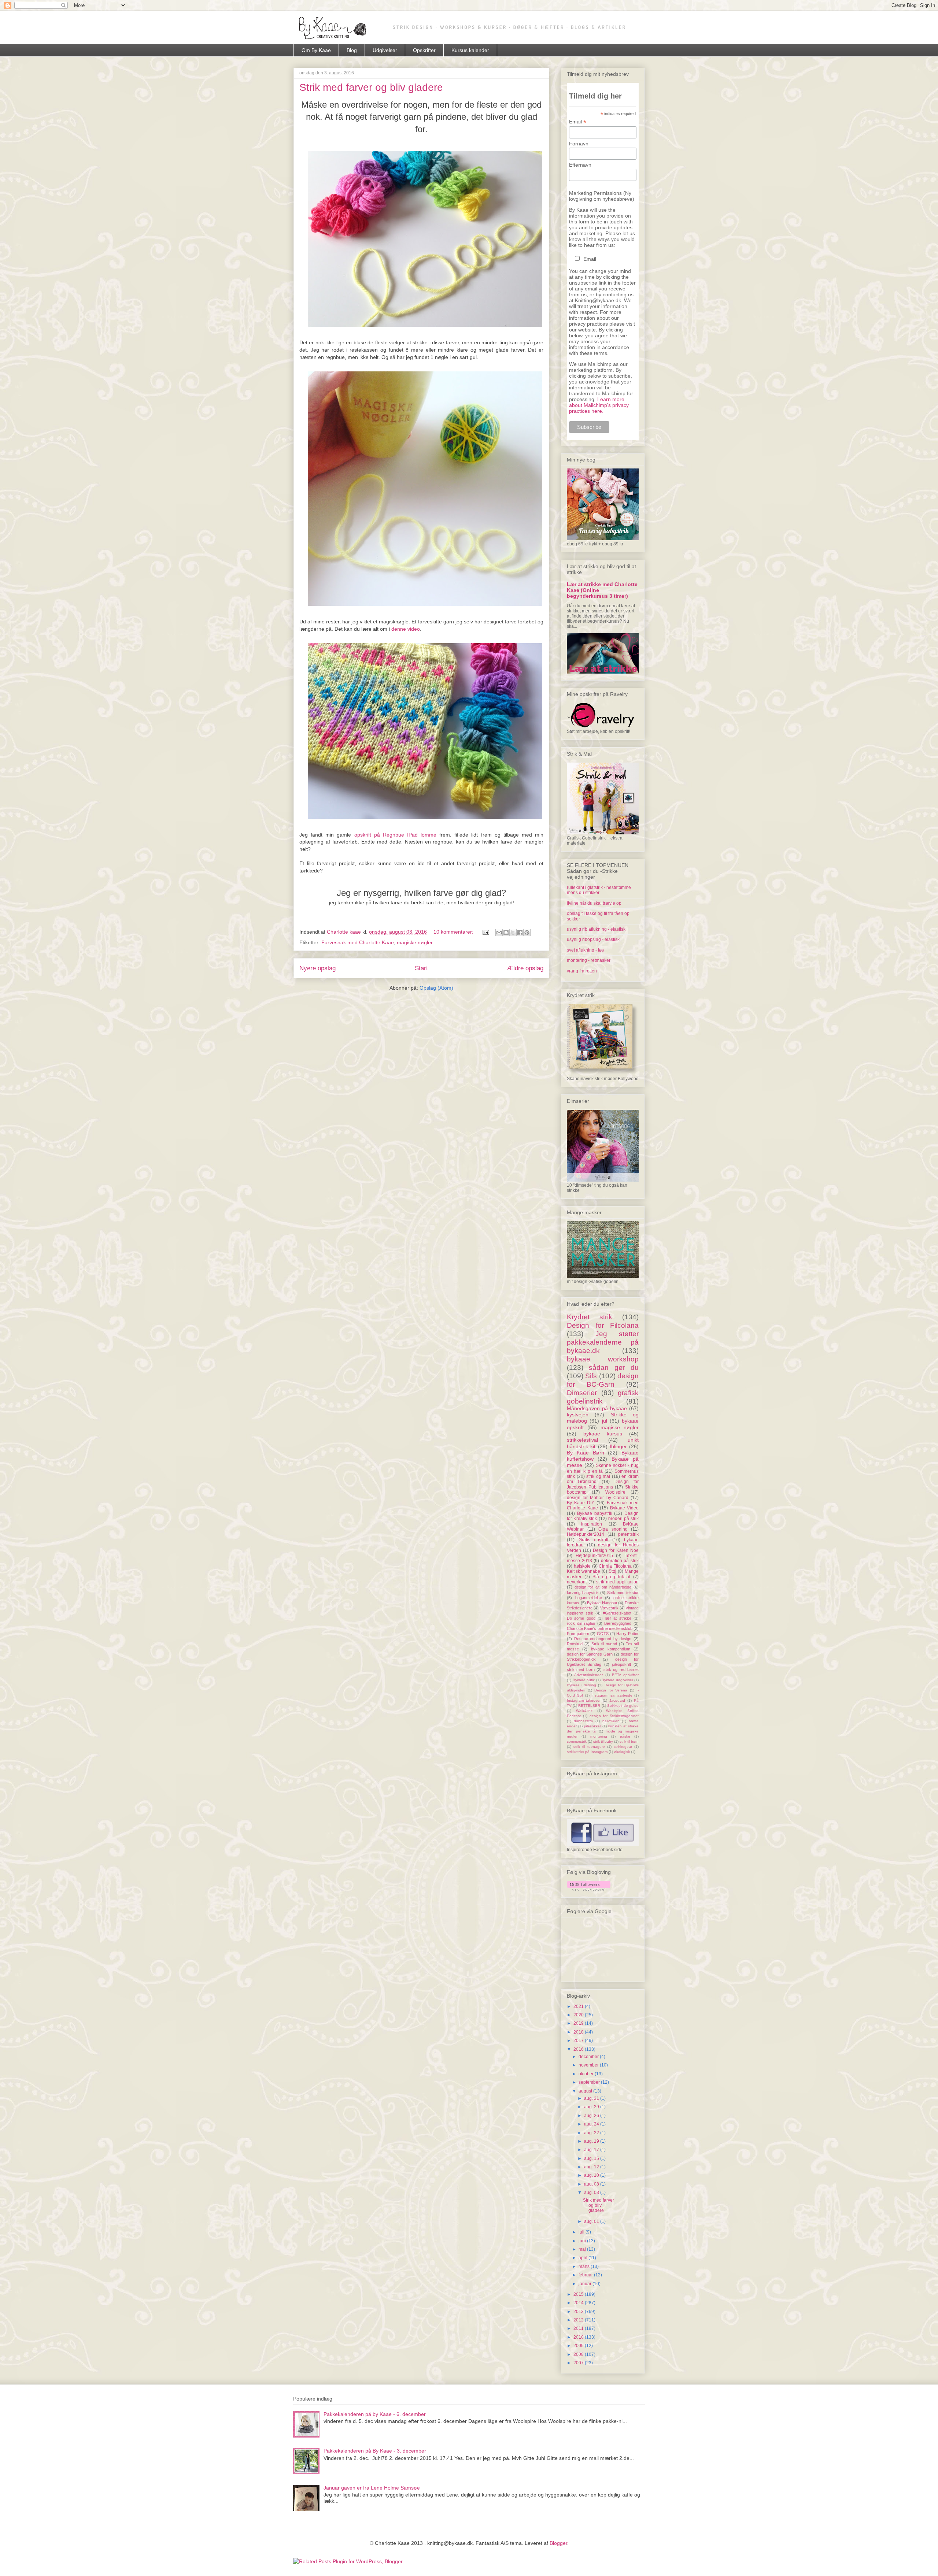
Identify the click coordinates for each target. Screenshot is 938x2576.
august (586, 2091)
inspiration (592, 1524)
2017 (579, 2041)
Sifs (591, 1376)
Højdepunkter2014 (586, 1534)
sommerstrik (577, 1741)
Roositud (575, 1644)
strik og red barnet (621, 1669)
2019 (579, 2023)
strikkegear (623, 1747)
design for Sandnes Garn (590, 1654)
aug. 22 (592, 2133)
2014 (579, 2303)
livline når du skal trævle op (594, 903)
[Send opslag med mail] (485, 932)
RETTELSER (589, 1706)
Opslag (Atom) (436, 988)
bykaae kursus (603, 1434)
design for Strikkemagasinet (614, 1716)
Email (578, 122)
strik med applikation (618, 1582)
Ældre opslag (525, 968)
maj (583, 2249)
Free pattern (578, 1634)
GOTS (603, 1634)
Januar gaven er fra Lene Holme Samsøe (372, 2488)
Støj (612, 1571)
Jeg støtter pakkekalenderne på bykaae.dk (603, 1342)
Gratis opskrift (594, 1540)
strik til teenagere (589, 1747)
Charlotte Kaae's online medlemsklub (600, 1628)
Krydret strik (590, 1317)
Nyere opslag (317, 968)
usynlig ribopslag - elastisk (593, 939)
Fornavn (579, 144)
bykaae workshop (603, 1359)
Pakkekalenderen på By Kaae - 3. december (375, 2451)
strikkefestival (582, 1440)
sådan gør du (614, 1367)
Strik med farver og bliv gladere (371, 87)
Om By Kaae (316, 50)
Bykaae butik (584, 1680)
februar (586, 2275)
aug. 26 (592, 2116)
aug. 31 (592, 2098)
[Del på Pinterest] (527, 933)
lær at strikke (618, 1618)
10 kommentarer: (454, 932)
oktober (587, 2074)
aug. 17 (592, 2150)
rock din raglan (581, 1623)
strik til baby (603, 1741)
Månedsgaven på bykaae (597, 1408)
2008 (579, 2354)
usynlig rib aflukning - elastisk (596, 929)
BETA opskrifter (625, 1675)
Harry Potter (627, 1634)
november (589, 2065)
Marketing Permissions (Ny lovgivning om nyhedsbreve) (602, 196)
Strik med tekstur (623, 1593)
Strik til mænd (604, 1644)
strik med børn (581, 1669)
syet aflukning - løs (585, 950)
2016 (579, 2049)
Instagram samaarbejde (612, 1695)
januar (586, 2284)
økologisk (622, 1752)
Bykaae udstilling (581, 1685)
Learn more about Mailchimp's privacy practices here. (599, 405)
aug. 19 (592, 2141)
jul (605, 1421)
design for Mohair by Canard (598, 1498)
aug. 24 (592, 2124)
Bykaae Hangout (602, 1603)
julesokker (592, 1726)
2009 (579, 2346)
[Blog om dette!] (506, 933)
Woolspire (615, 1492)
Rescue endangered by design (603, 1639)
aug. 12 (592, 2167)
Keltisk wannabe (584, 1571)
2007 (579, 2363)
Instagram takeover (584, 1700)
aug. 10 (592, 2175)
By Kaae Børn (586, 1453)
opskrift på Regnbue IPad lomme (396, 835)
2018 (579, 2032)
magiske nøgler (415, 942)
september (590, 2082)
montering (599, 1736)
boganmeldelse (589, 1598)
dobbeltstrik (584, 1721)
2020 (579, 2015)
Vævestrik (609, 1608)
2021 (579, 2006)
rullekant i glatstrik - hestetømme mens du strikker (599, 890)
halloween (611, 1721)
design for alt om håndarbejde (603, 1587)
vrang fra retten (582, 971)
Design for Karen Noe (616, 1550)
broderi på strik (623, 1519)
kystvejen (578, 1415)
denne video (406, 629)
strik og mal (598, 1476)
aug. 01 (592, 2221)
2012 (579, 2320)
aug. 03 (592, 2193)
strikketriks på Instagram (587, 1752)
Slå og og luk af (611, 1577)
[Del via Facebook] (520, 933)
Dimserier (582, 1393)
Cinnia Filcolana (615, 1566)
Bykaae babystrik (595, 1513)
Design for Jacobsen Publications (603, 1484)
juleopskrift (621, 1664)
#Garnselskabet (617, 1613)
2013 (579, 2312)
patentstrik (628, 1534)
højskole (582, 1566)
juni (583, 2241)
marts (585, 2266)
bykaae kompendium (611, 1649)
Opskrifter (424, 50)
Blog (352, 50)
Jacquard (617, 1700)
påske (625, 1736)
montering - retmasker (589, 960)
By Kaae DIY (581, 1503)
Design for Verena (611, 1690)
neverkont (577, 1582)
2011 (579, 2328)
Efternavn (580, 165)
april (584, 2258)
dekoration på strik (620, 1561)
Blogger (558, 2543)
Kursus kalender (470, 50)
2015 (579, 2294)
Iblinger (618, 1446)
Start (421, 968)
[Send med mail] (499, 933)
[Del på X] (513, 933)
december (589, 2057)
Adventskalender (588, 1675)
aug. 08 (592, 2184)
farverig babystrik (583, 1593)
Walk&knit (584, 1711)
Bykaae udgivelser (617, 1680)
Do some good (581, 1618)
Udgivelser (385, 50)
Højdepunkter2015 (594, 1556)
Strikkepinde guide (623, 1706)
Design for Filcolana (603, 1325)
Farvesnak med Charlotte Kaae (358, 942)
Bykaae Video (625, 1508)
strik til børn (629, 1741)
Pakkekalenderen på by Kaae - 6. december (375, 2414)
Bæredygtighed (618, 1623)
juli (582, 2232)
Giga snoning (613, 1529)
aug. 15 (592, 2158)
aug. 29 (592, 2107)
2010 (579, 2337)
